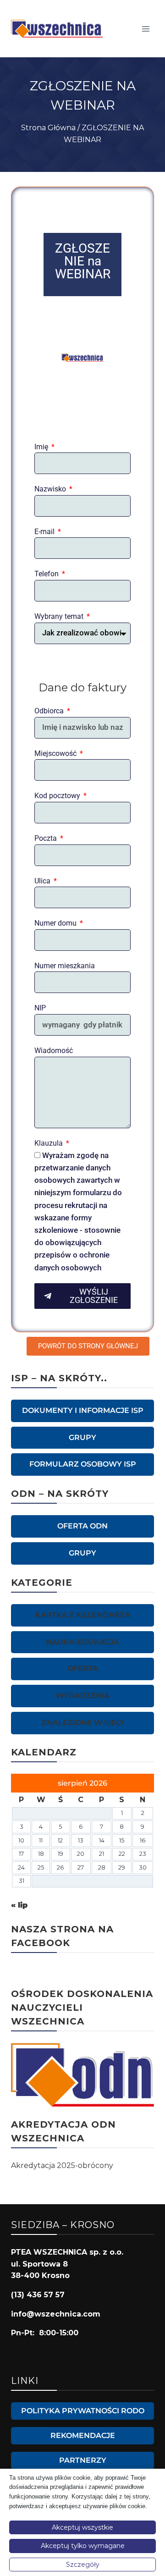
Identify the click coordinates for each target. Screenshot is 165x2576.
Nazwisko (51, 489)
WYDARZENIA (82, 1696)
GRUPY (82, 1437)
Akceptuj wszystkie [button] (82, 2527)
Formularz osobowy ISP (83, 1464)
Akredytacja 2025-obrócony (62, 2165)
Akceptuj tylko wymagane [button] (83, 2546)
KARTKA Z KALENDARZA (83, 1615)
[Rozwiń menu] (146, 29)
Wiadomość (54, 1051)
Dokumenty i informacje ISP (83, 1410)
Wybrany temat (60, 616)
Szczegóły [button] (83, 2565)
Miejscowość (56, 753)
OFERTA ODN (82, 1526)
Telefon (47, 574)
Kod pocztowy (58, 796)
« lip (19, 1905)
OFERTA (83, 1669)
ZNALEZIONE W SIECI (82, 1723)
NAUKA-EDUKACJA (82, 1642)
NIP (40, 1008)
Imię (42, 447)
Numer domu (56, 923)
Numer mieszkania (65, 966)
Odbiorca (50, 711)
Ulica (43, 881)
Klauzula (49, 1143)
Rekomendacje (83, 2435)
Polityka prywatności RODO (83, 2411)
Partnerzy (83, 2460)
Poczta (47, 838)
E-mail (45, 532)
